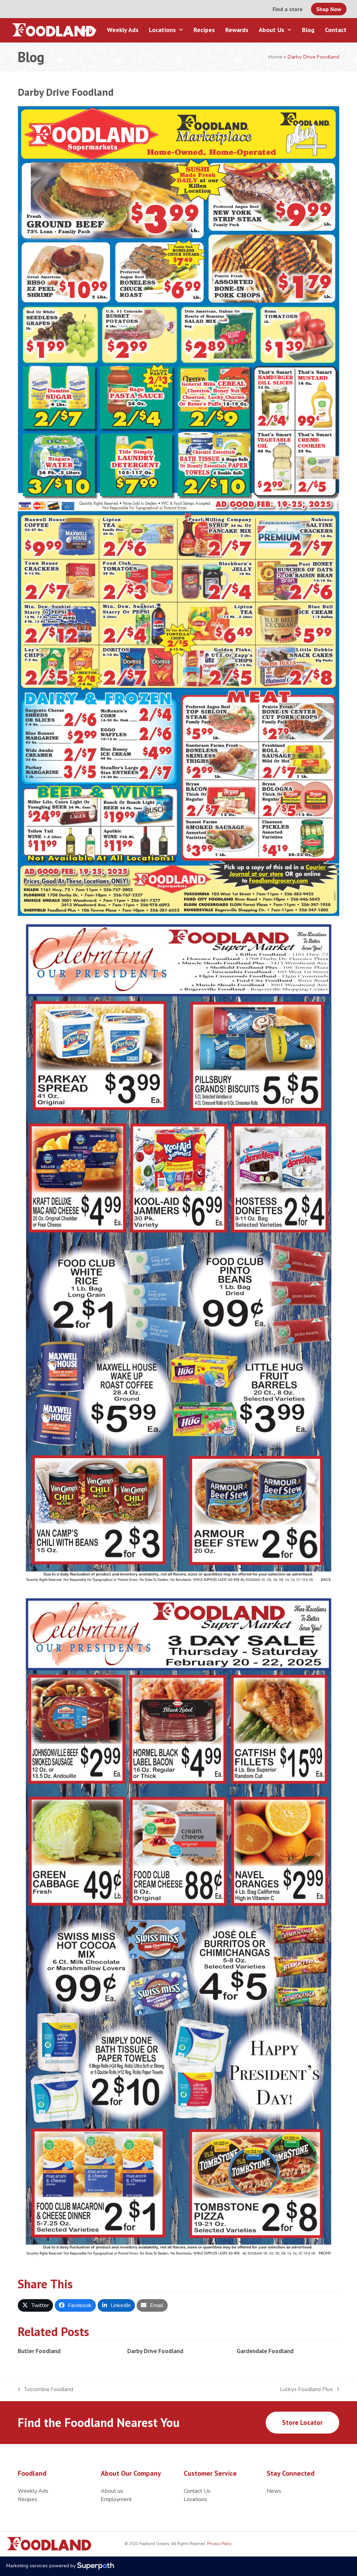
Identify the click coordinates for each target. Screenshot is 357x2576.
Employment (116, 2499)
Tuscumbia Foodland (45, 2390)
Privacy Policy (219, 2544)
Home (275, 57)
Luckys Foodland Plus (306, 2390)
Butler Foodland (39, 2351)
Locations (195, 2499)
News (274, 2491)
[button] (35, 2305)
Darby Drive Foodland (155, 2351)
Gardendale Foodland (265, 2351)
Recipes (28, 2499)
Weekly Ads (33, 2491)
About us (112, 2491)
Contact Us (197, 2491)
